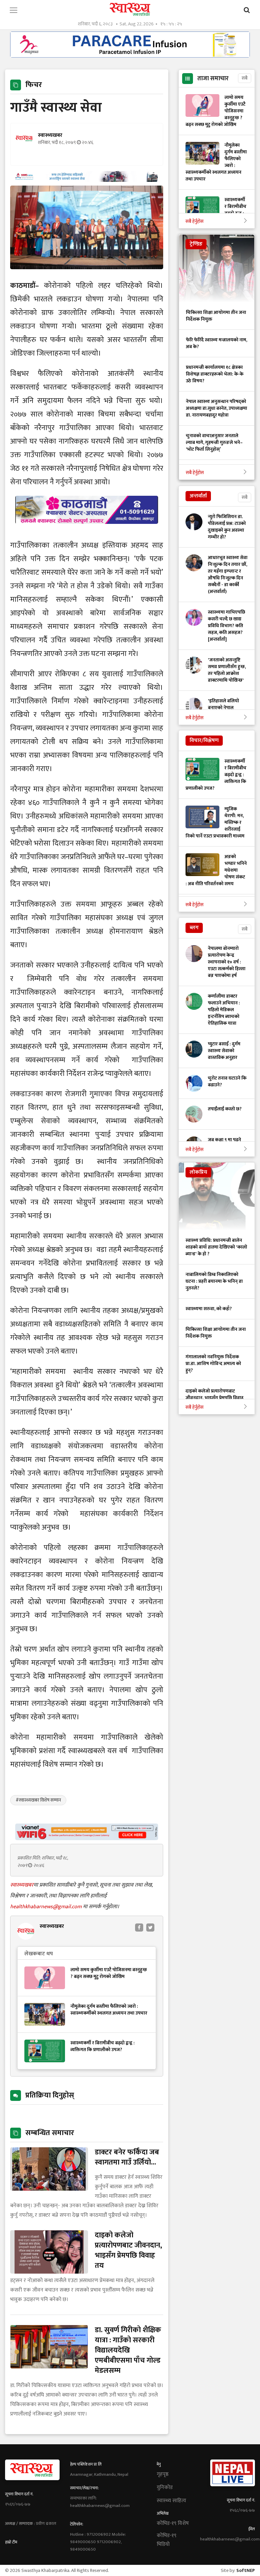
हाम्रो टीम (11, 2542)
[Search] (247, 10)
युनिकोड (165, 2488)
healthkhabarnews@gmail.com (47, 1907)
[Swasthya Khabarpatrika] (130, 9)
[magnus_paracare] (130, 56)
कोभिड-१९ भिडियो (167, 2540)
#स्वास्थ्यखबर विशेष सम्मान (38, 1800)
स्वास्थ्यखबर (22, 1885)
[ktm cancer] (87, 532)
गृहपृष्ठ (163, 2474)
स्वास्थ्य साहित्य (171, 2501)
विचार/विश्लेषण (204, 740)
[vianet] (87, 1838)
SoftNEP (246, 2570)
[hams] (87, 180)
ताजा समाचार (213, 79)
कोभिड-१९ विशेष (173, 2524)
